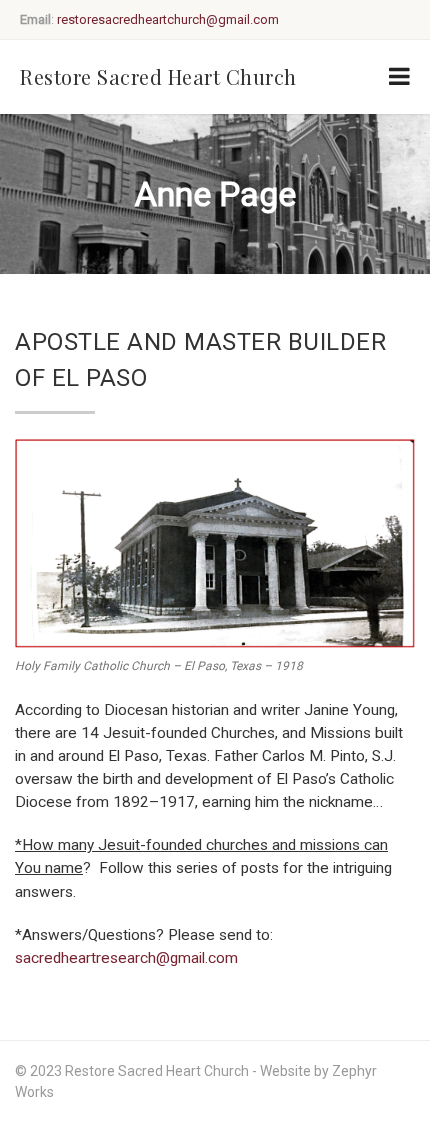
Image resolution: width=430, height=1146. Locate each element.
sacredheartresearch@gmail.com (126, 958)
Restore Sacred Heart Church (158, 76)
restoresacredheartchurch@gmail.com (168, 19)
